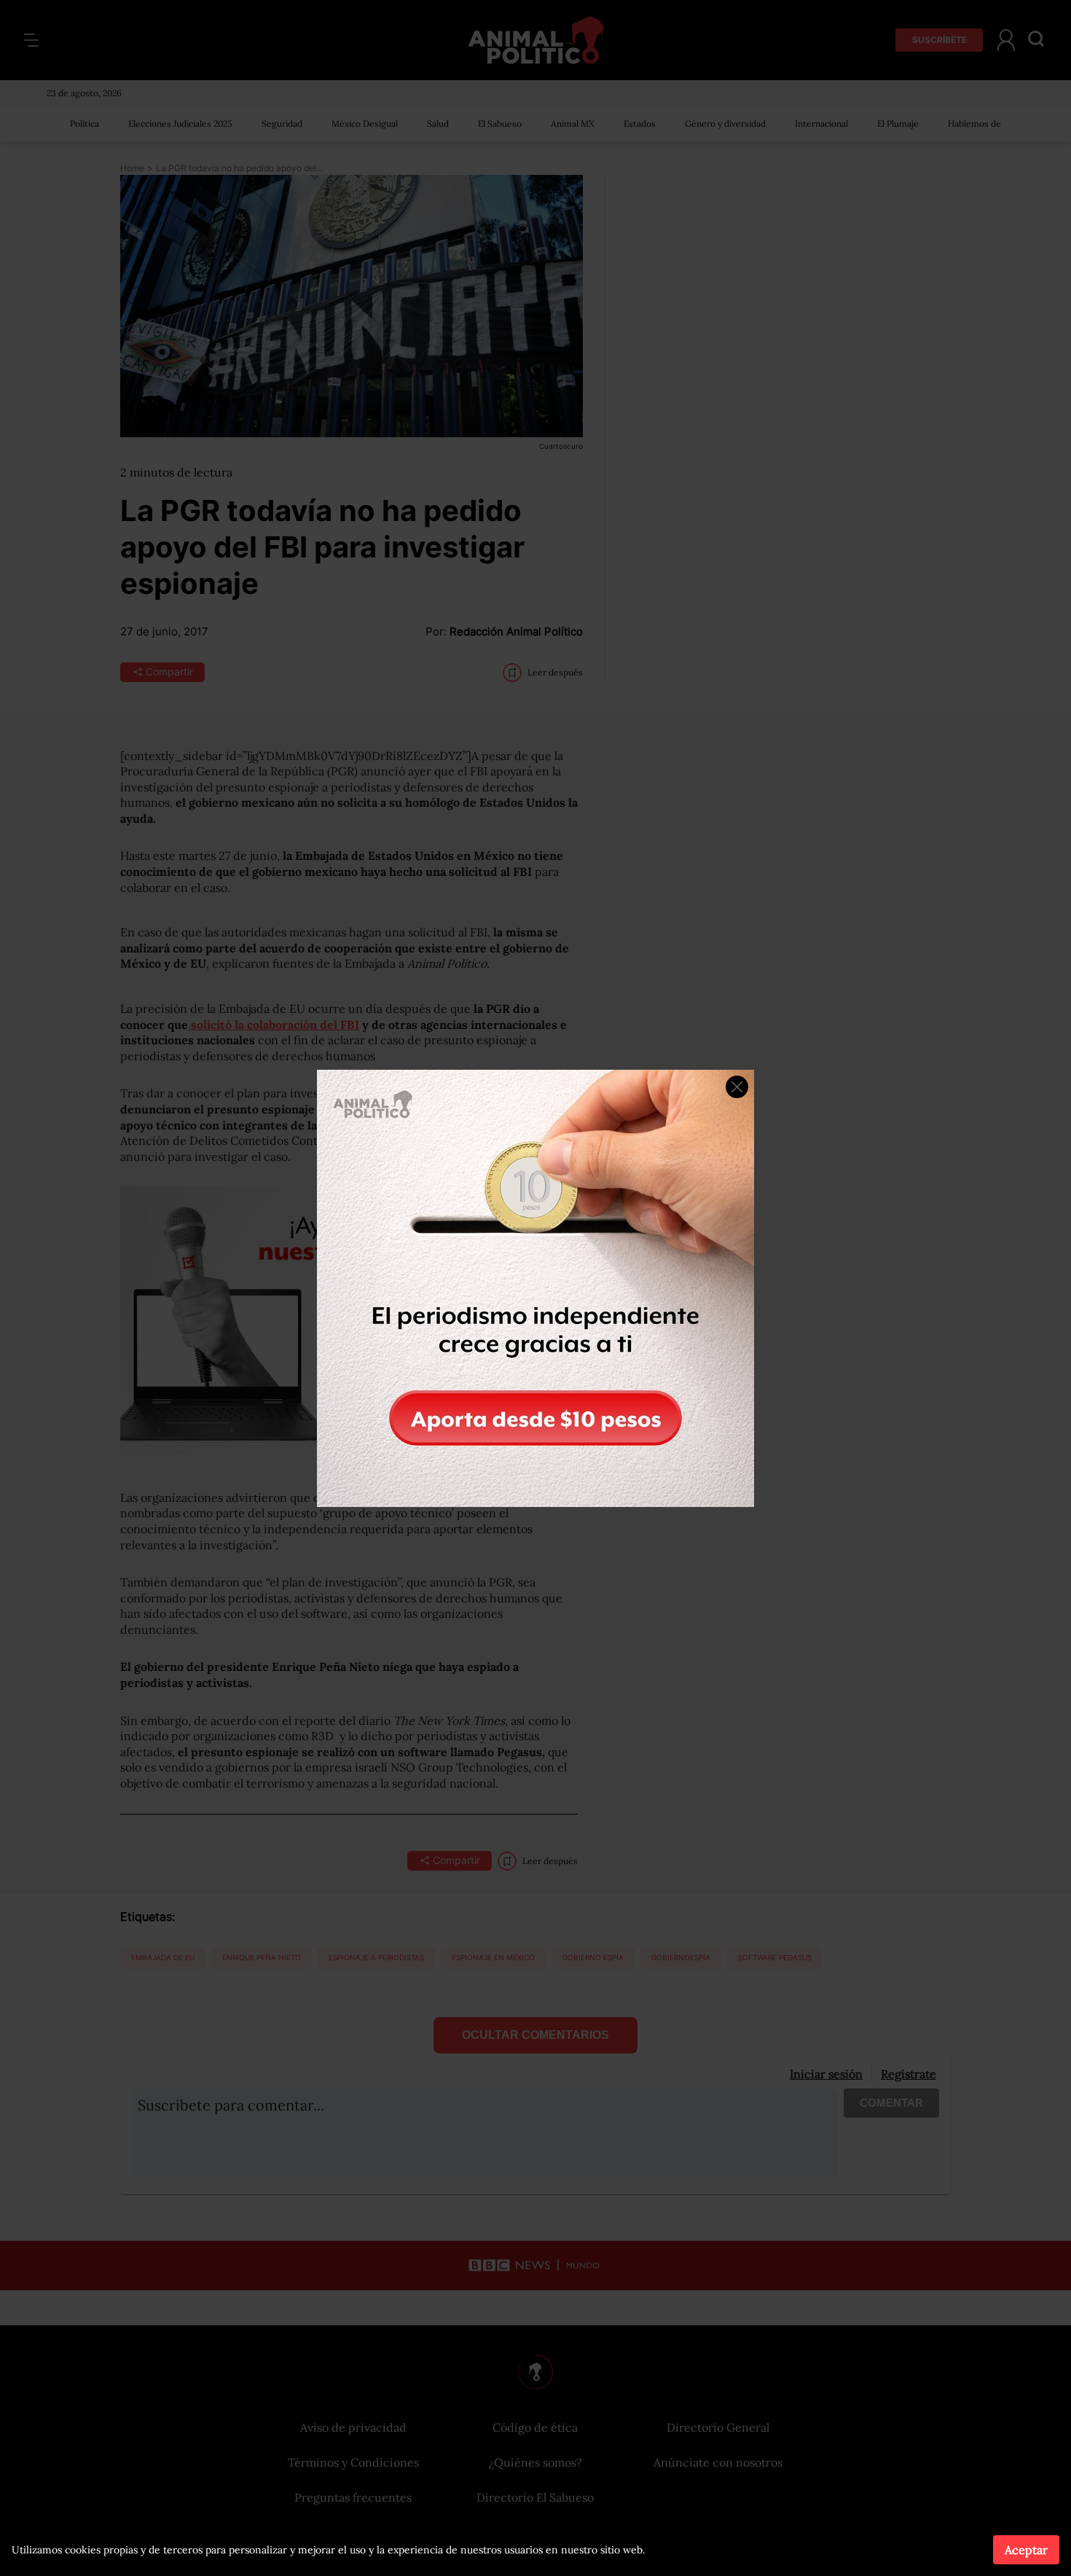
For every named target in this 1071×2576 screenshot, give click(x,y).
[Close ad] (737, 1087)
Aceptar (1026, 2550)
